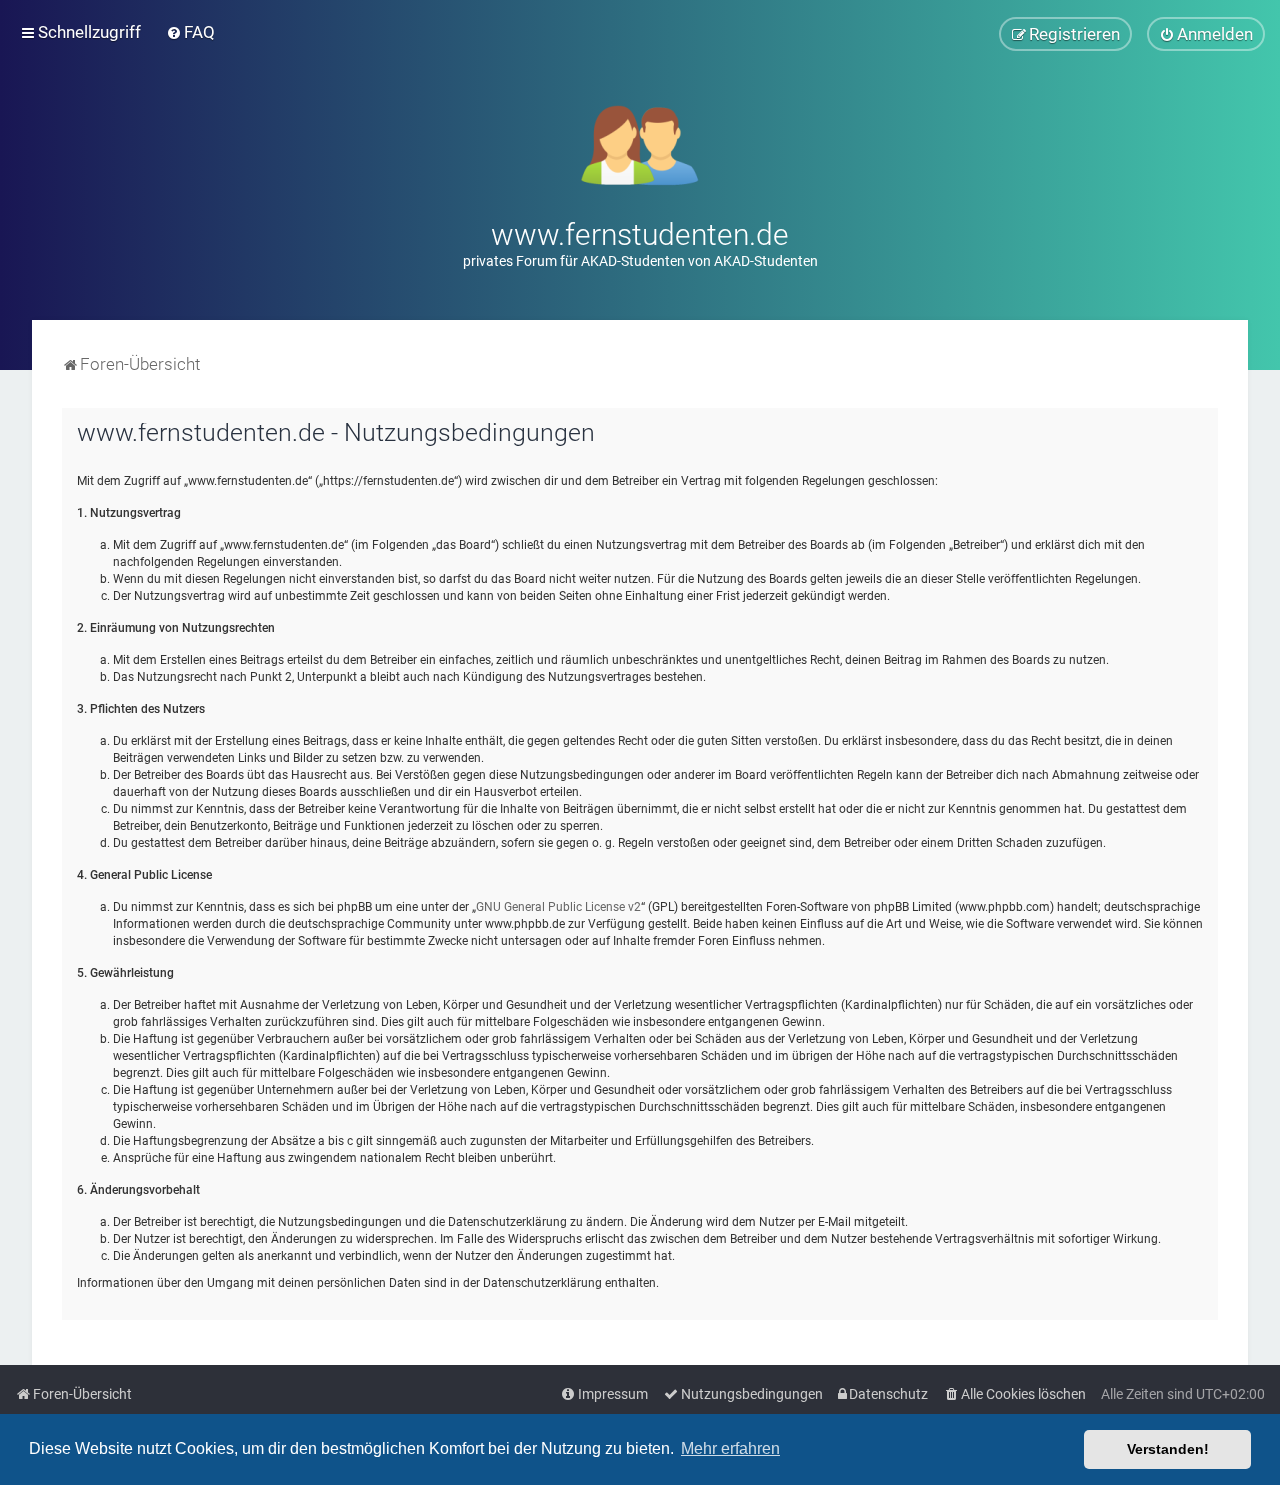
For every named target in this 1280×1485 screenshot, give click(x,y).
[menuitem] (190, 32)
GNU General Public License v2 (558, 907)
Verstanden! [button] (1168, 1449)
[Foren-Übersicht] (640, 143)
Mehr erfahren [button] (730, 1448)
